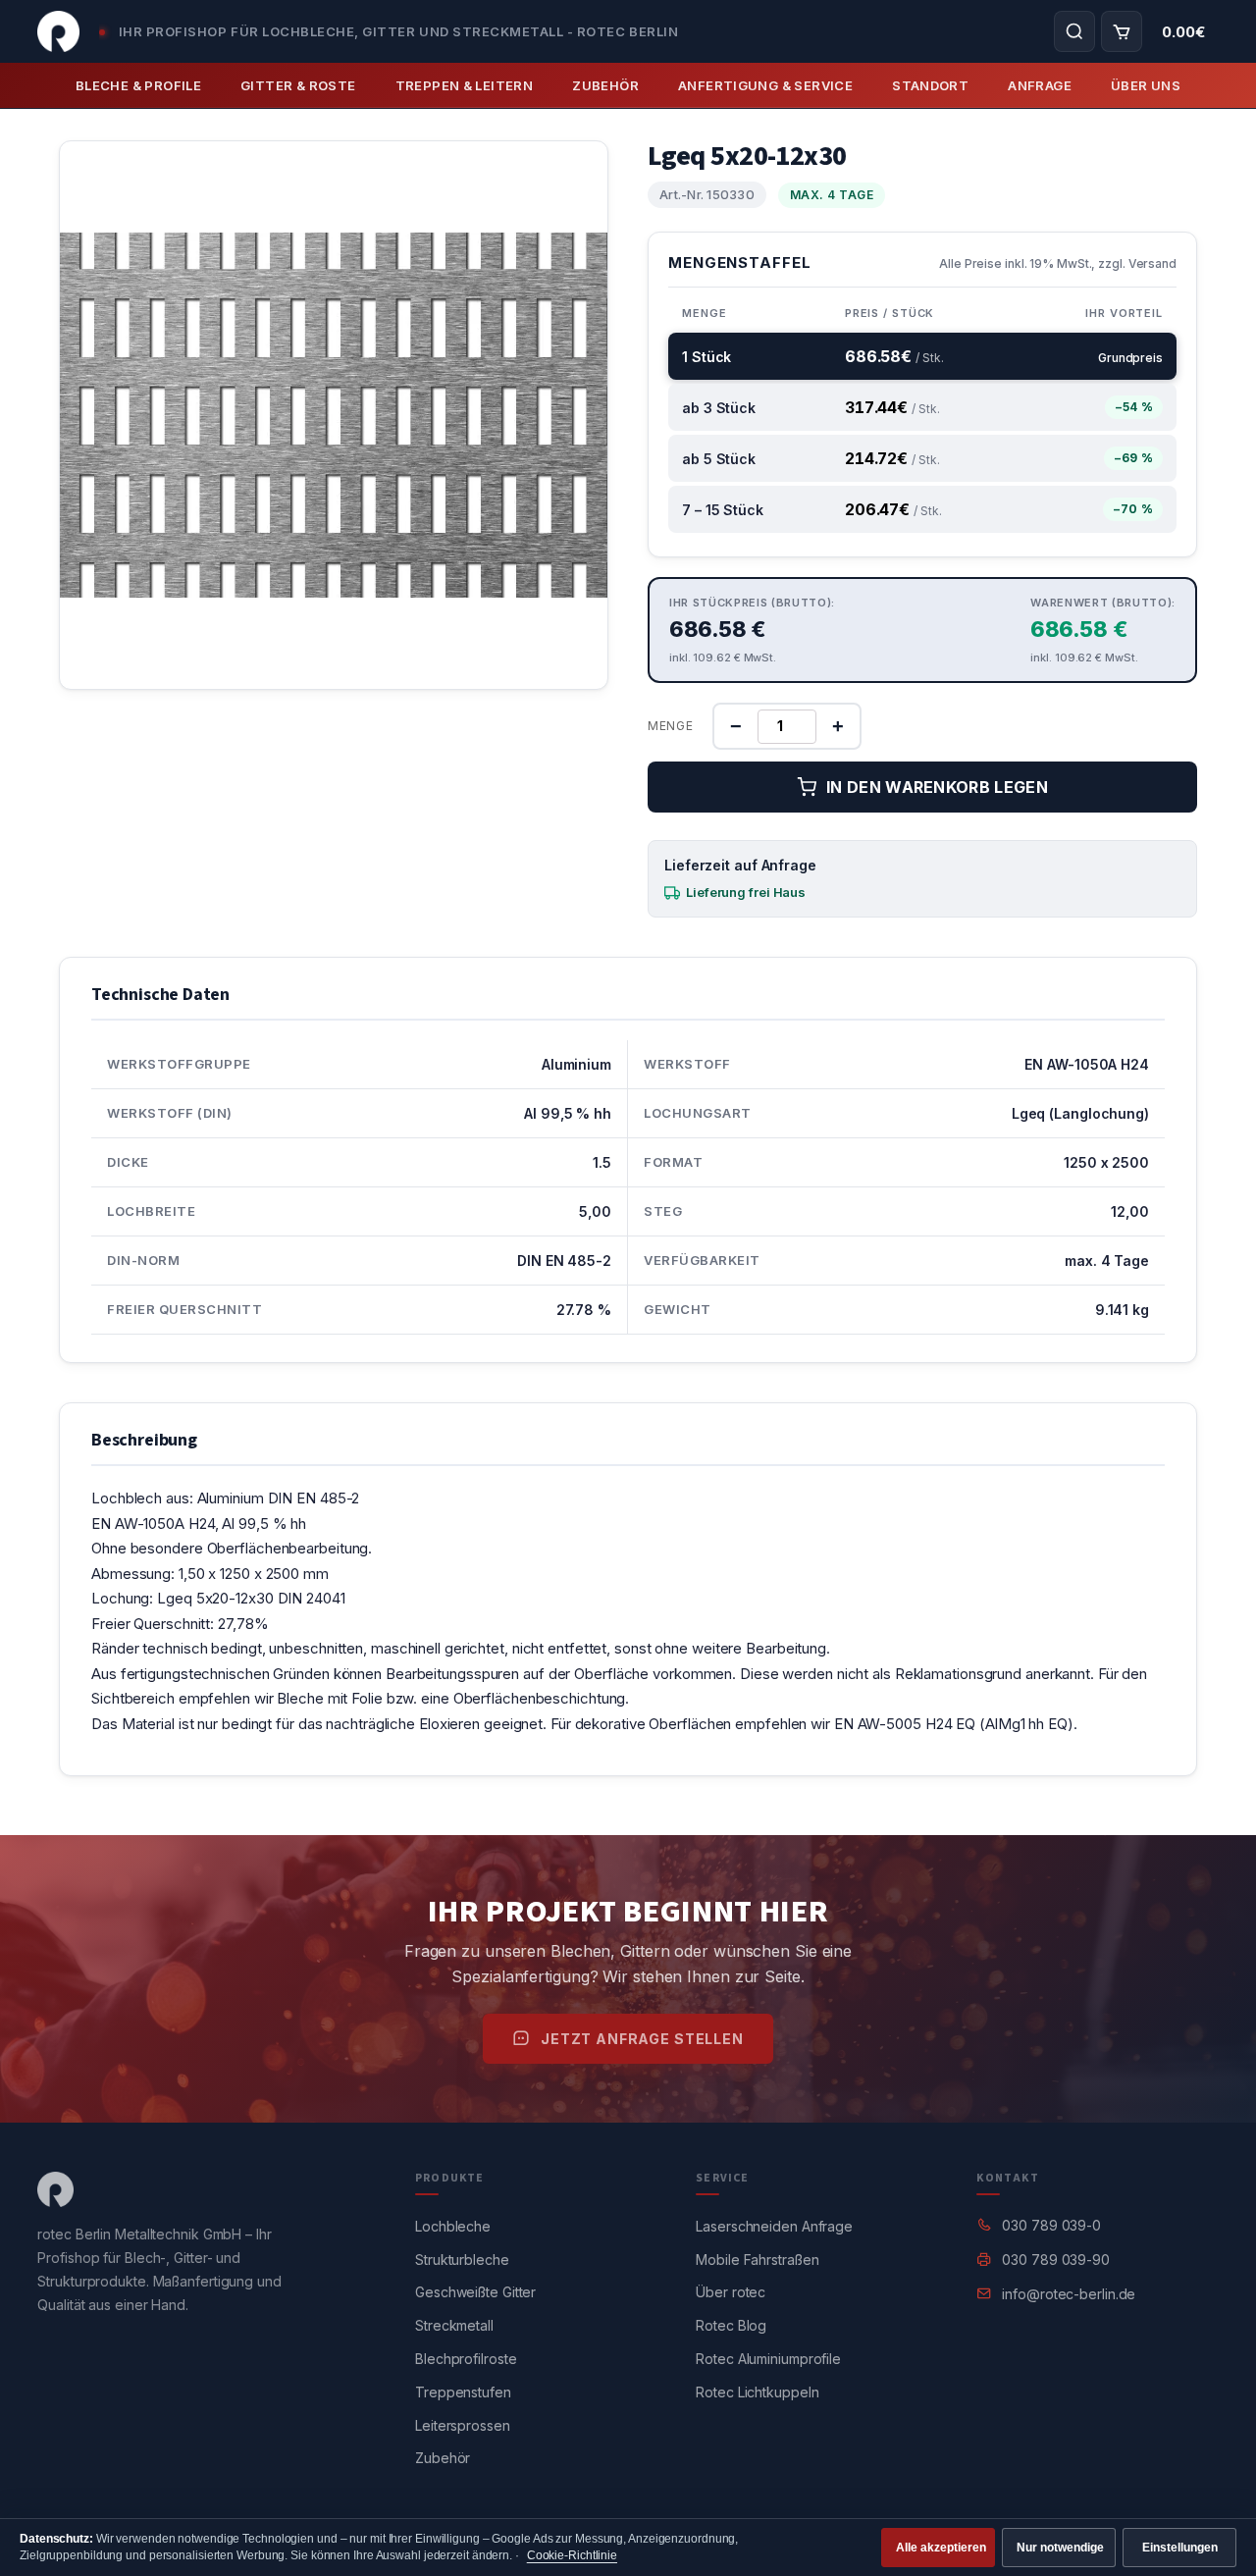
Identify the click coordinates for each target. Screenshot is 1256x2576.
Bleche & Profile (138, 85)
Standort (930, 85)
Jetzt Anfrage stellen (642, 2039)
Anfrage (1040, 85)
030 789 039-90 (1056, 2260)
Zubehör (605, 85)
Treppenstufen (463, 2392)
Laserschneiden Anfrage (774, 2226)
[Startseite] (58, 31)
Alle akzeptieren (941, 2548)
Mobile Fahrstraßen (757, 2260)
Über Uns (1146, 85)
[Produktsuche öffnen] (1074, 31)
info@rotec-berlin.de (1069, 2294)
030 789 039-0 (1051, 2225)
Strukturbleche (462, 2260)
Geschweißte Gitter (475, 2292)
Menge (671, 726)
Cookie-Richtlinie (572, 2555)
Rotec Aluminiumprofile (768, 2359)
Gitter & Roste (298, 85)
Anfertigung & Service (765, 85)
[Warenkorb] (1122, 31)
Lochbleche (453, 2226)
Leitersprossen (463, 2425)
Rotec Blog (731, 2325)
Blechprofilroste (466, 2359)
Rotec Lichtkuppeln (757, 2392)
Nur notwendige (1060, 2548)
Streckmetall (454, 2325)
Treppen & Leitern (465, 85)
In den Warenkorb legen (937, 787)
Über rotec (731, 2292)
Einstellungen (1180, 2548)
